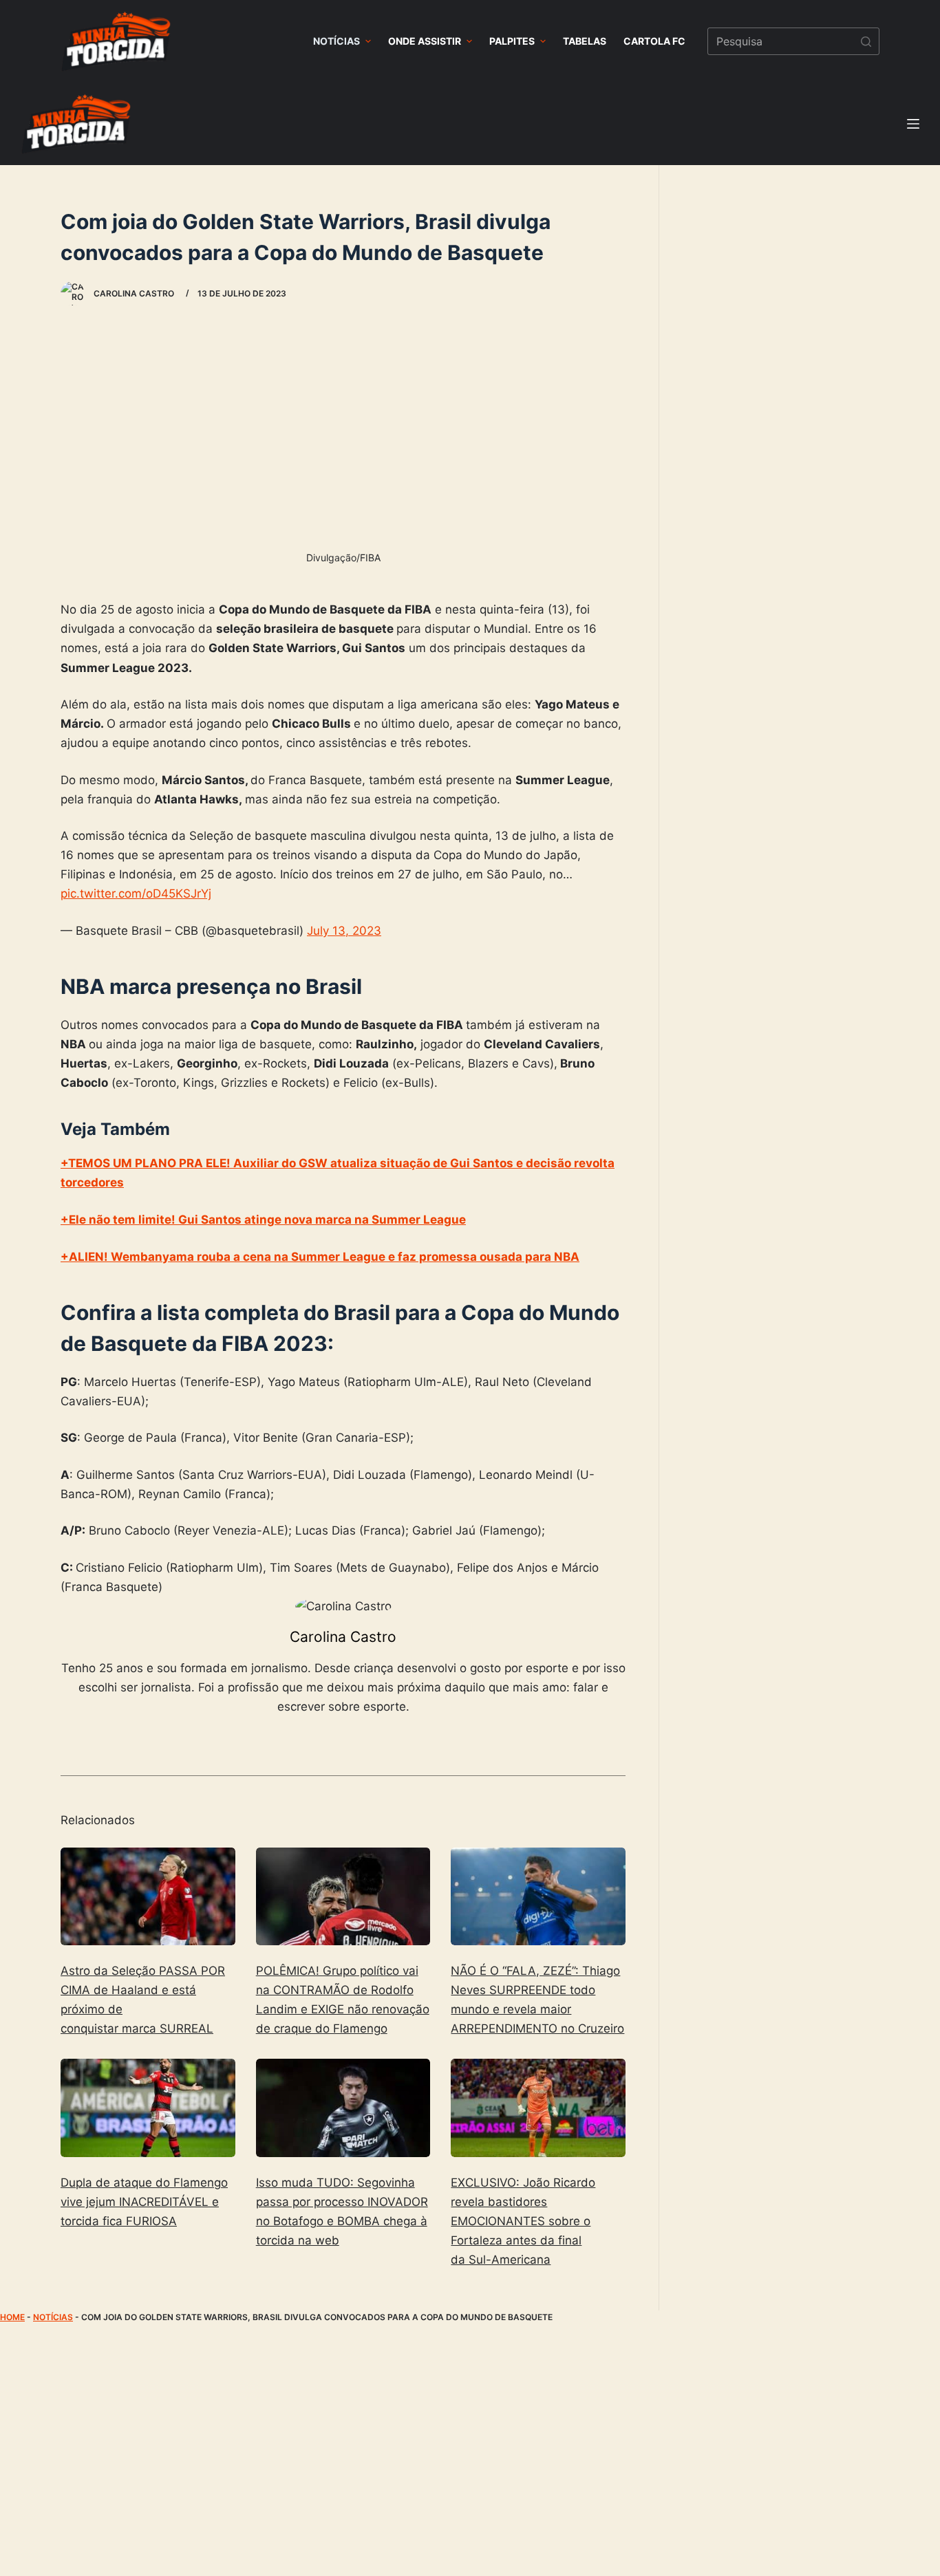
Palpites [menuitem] (512, 41)
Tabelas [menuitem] (585, 41)
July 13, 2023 (344, 931)
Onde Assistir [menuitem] (425, 41)
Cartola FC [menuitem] (654, 41)
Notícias (53, 2317)
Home (12, 2317)
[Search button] (866, 41)
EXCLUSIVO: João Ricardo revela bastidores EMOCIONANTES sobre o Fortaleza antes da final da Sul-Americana (523, 2221)
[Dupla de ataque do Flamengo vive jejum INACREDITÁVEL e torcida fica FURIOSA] (148, 2108)
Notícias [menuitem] (337, 41)
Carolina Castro (343, 1637)
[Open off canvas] (913, 124)
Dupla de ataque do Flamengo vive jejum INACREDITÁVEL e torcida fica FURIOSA (144, 2202)
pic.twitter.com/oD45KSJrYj (136, 894)
